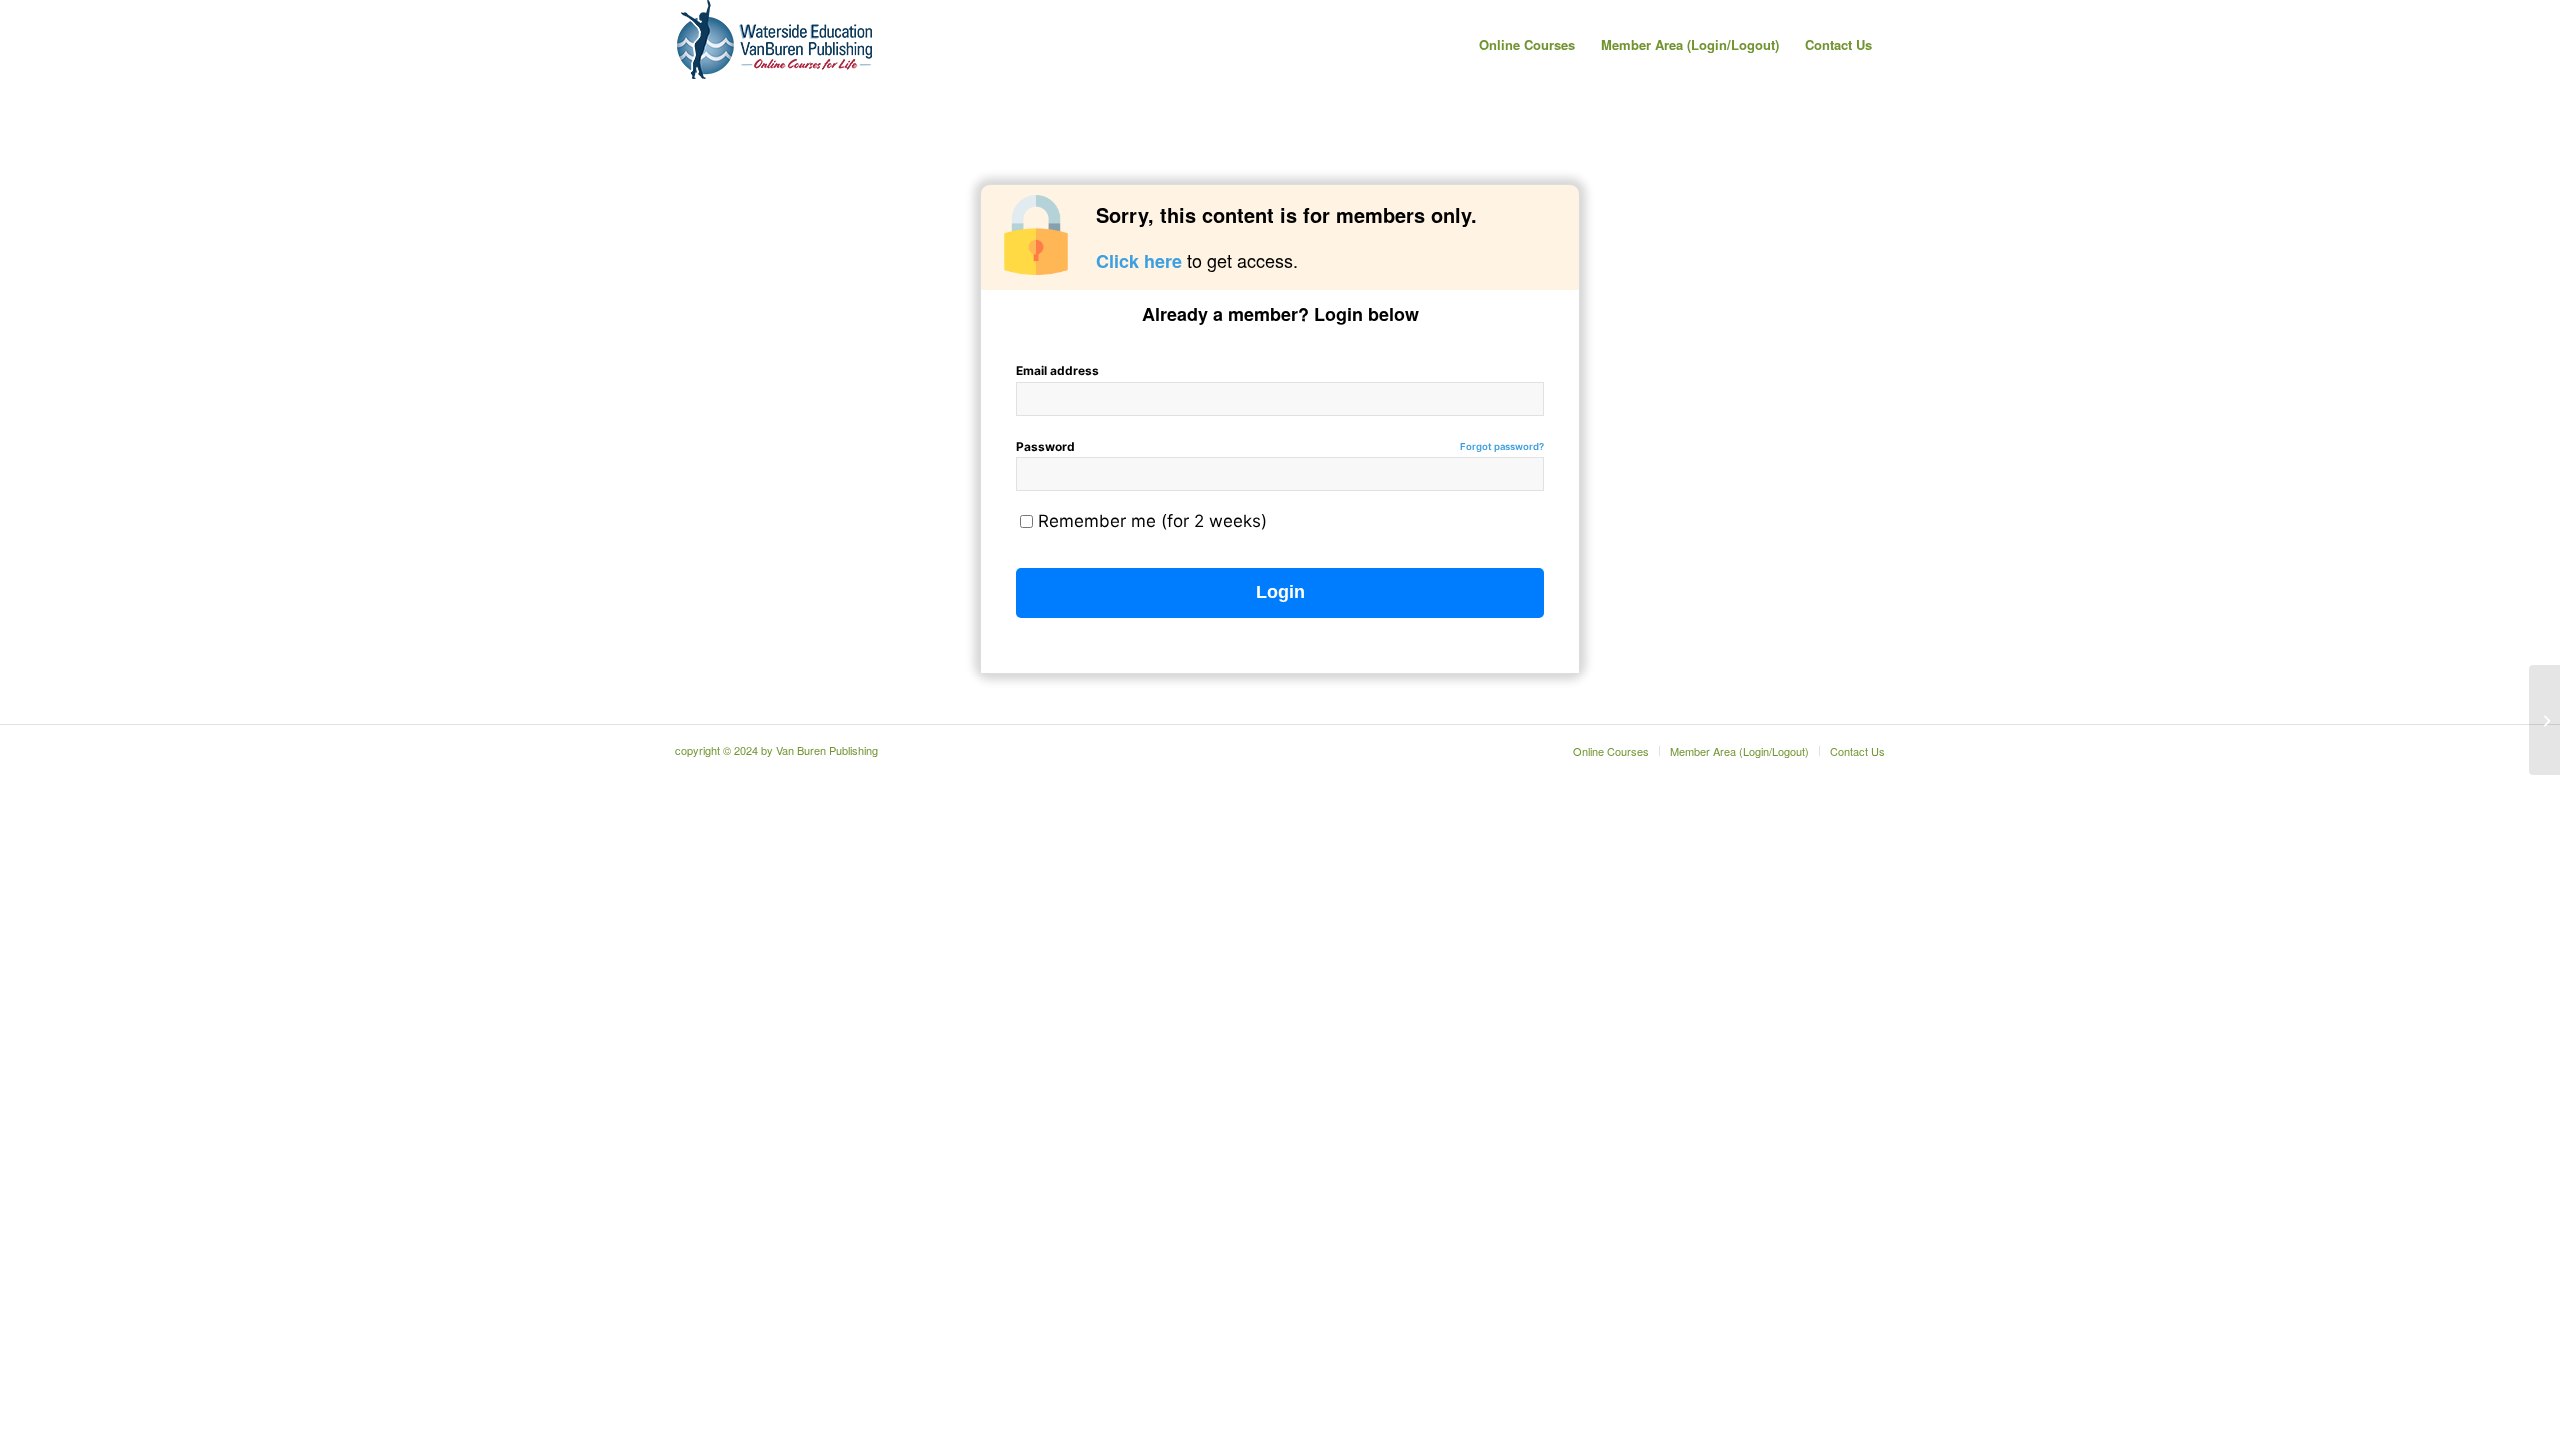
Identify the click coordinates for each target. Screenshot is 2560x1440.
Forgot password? (1502, 446)
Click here (1139, 261)
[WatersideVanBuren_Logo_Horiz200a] (775, 45)
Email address (1057, 370)
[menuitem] (1527, 45)
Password (1280, 446)
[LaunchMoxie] (2544, 720)
